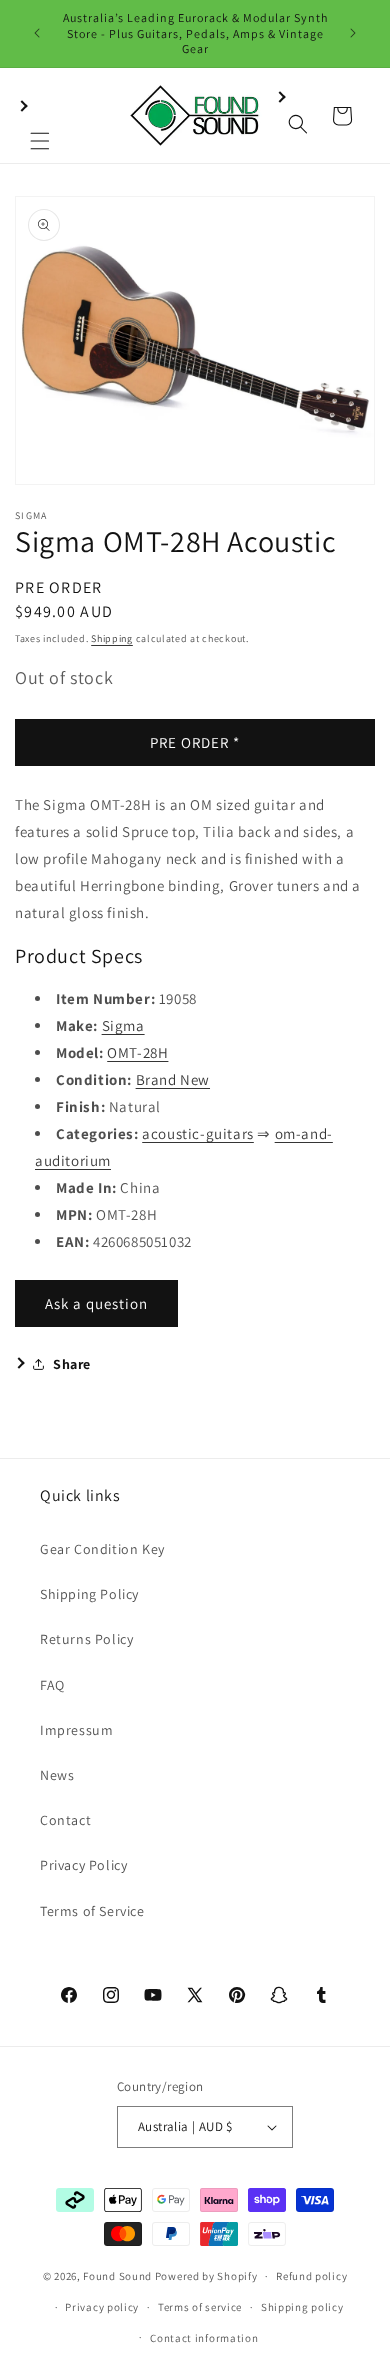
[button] (40, 116)
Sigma (123, 1025)
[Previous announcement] (37, 33)
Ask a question (96, 1303)
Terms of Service (92, 1911)
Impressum (76, 1730)
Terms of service (200, 2307)
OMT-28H (137, 1052)
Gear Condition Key (102, 1549)
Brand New (173, 1079)
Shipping (112, 638)
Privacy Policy (83, 1865)
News (57, 1775)
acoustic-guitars (198, 1133)
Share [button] (72, 1364)
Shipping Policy (89, 1594)
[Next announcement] (353, 33)
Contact (65, 1820)
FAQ (52, 1685)
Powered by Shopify (206, 2276)
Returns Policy (86, 1639)
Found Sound (117, 2276)
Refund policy (311, 2276)
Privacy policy (102, 2307)
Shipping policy (302, 2307)
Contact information (204, 2338)
